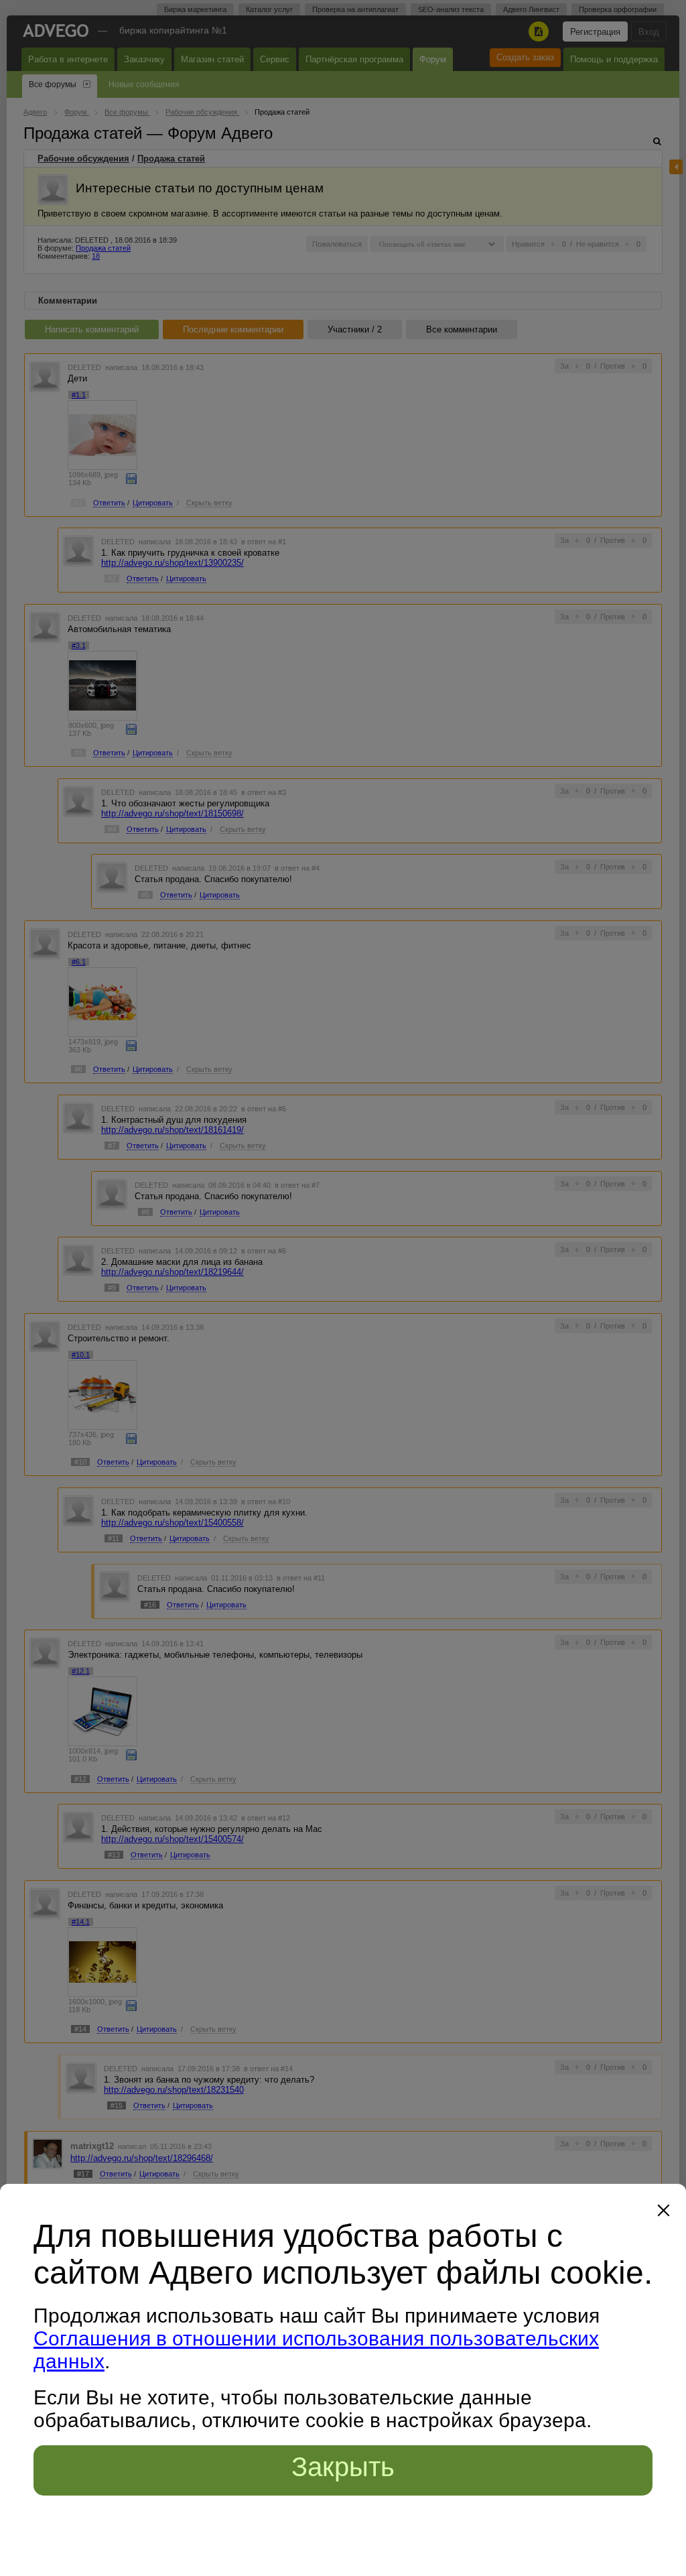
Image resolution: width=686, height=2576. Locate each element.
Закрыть (343, 2467)
